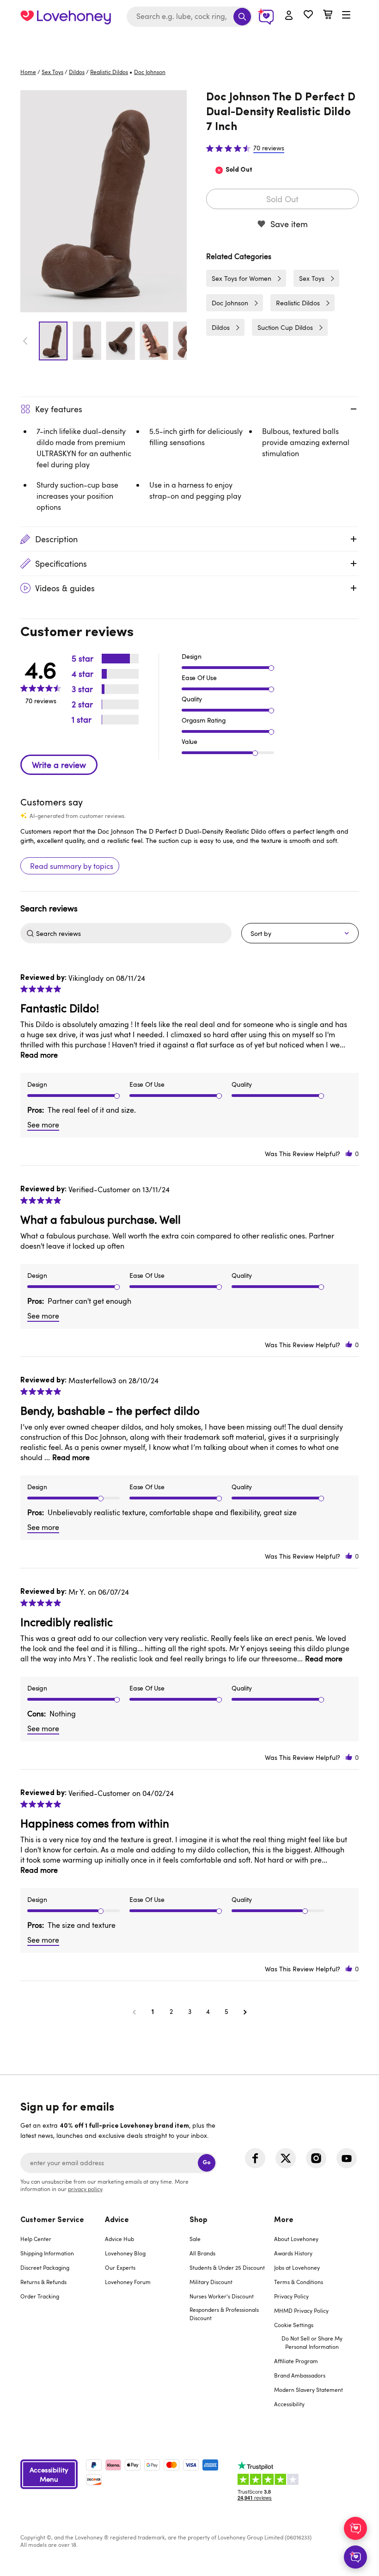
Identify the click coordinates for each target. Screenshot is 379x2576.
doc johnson (150, 72)
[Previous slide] (25, 341)
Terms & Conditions (299, 2282)
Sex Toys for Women (241, 278)
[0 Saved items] (308, 15)
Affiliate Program (296, 2361)
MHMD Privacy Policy (301, 2310)
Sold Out (282, 199)
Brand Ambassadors (300, 2375)
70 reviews (269, 148)
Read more (39, 1055)
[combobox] (189, 17)
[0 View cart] (328, 15)
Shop (199, 2220)
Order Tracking (40, 2296)
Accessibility (289, 2404)
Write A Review (59, 765)
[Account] (289, 16)
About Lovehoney (296, 2239)
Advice (117, 2220)
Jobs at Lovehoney (297, 2267)
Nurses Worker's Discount (222, 2296)
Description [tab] (56, 539)
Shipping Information (47, 2253)
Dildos (77, 72)
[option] (104, 201)
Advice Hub (119, 2239)
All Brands (202, 2253)
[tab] (63, 2318)
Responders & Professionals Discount (224, 2314)
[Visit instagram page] (316, 2158)
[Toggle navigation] (346, 15)
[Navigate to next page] (245, 2012)
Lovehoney (190, 43)
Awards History (293, 2253)
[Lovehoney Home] (66, 17)
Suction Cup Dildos (285, 327)
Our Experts (120, 2267)
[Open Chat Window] (355, 2557)
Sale (195, 2239)
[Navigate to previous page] (134, 2012)
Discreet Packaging (45, 2267)
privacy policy (85, 2189)
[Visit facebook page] (255, 2158)
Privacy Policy (291, 2296)
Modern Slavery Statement (309, 2390)
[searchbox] (133, 933)
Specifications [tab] (61, 563)
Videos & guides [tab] (65, 588)
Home (28, 72)
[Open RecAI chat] (355, 2528)
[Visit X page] (286, 2158)
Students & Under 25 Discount (227, 2267)
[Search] (242, 17)
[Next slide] (182, 341)
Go (207, 2163)
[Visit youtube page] (347, 2158)
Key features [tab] (59, 409)
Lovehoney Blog (125, 2253)
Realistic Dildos (109, 72)
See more (43, 1125)
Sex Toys (52, 72)
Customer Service (52, 2220)
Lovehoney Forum (128, 2282)
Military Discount (211, 2282)
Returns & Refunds (43, 2282)
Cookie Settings (294, 2325)
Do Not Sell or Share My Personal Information (312, 2342)
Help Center (36, 2239)
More (284, 2220)
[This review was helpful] (349, 1154)
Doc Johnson (230, 303)
